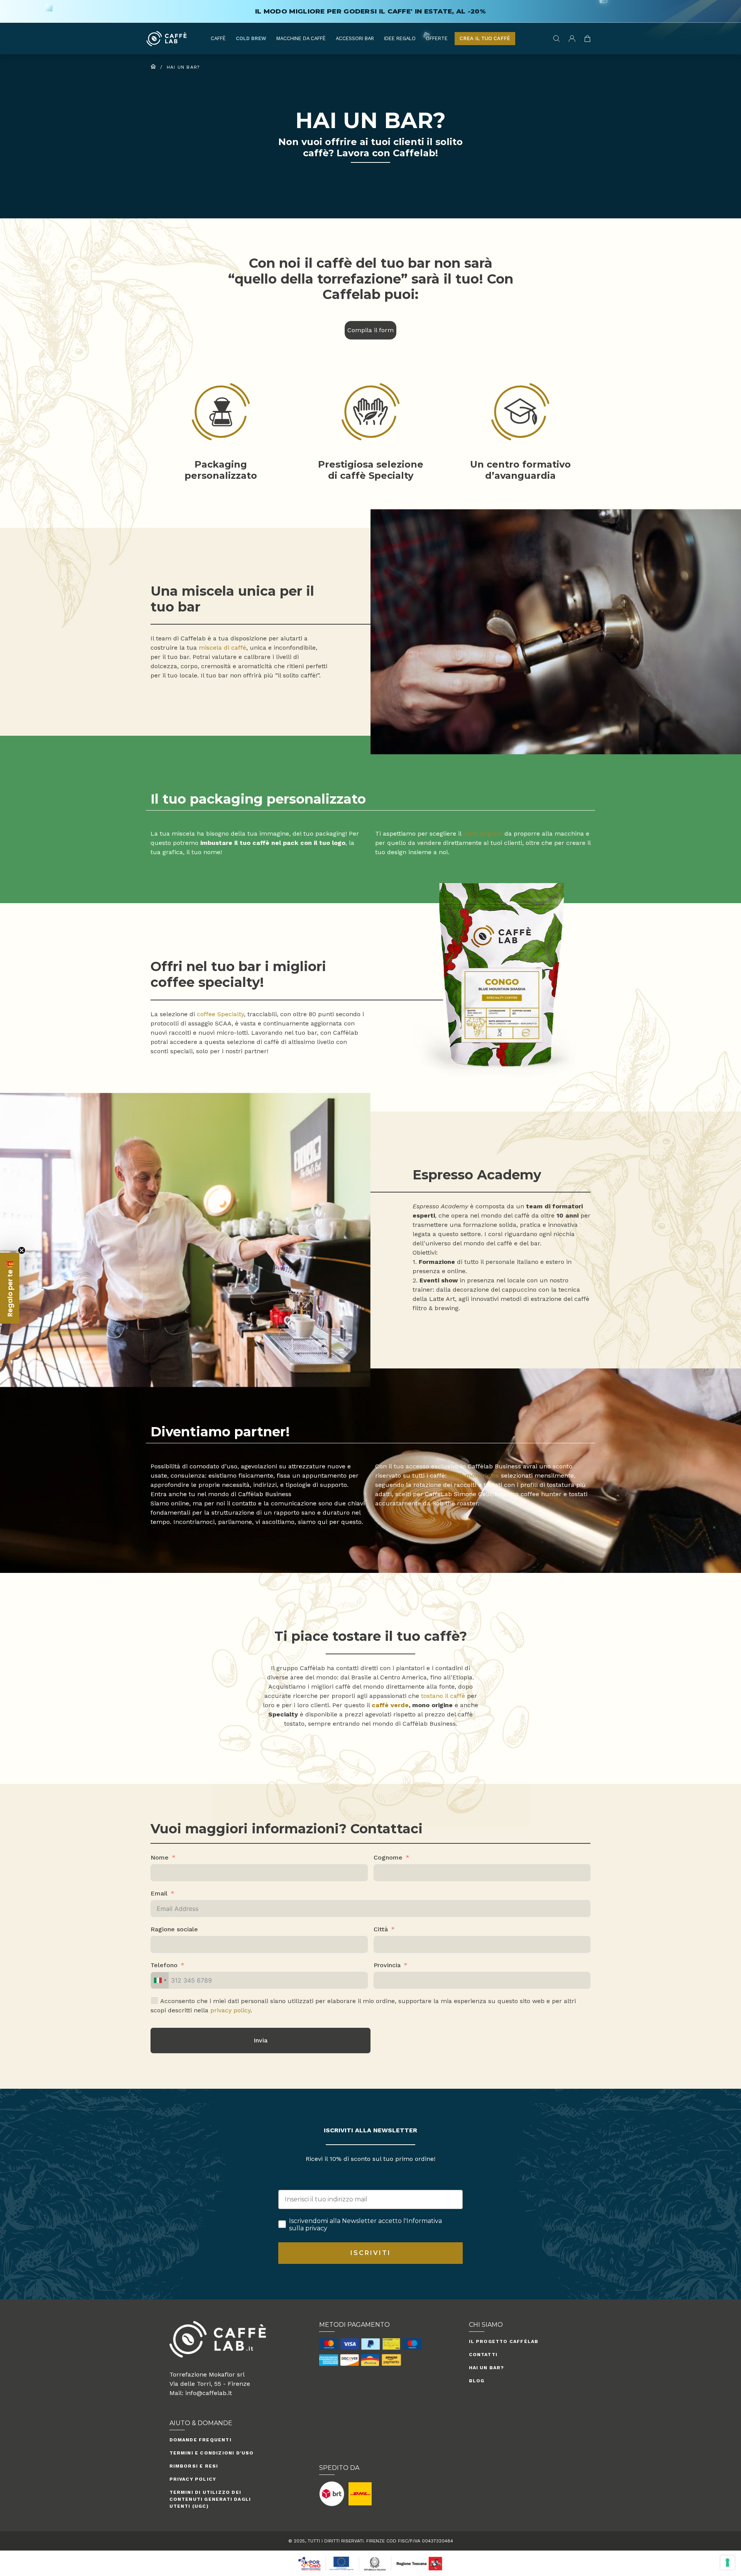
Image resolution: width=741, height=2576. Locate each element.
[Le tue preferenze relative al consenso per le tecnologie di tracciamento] (727, 2562)
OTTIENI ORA (371, 1275)
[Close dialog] (447, 1216)
